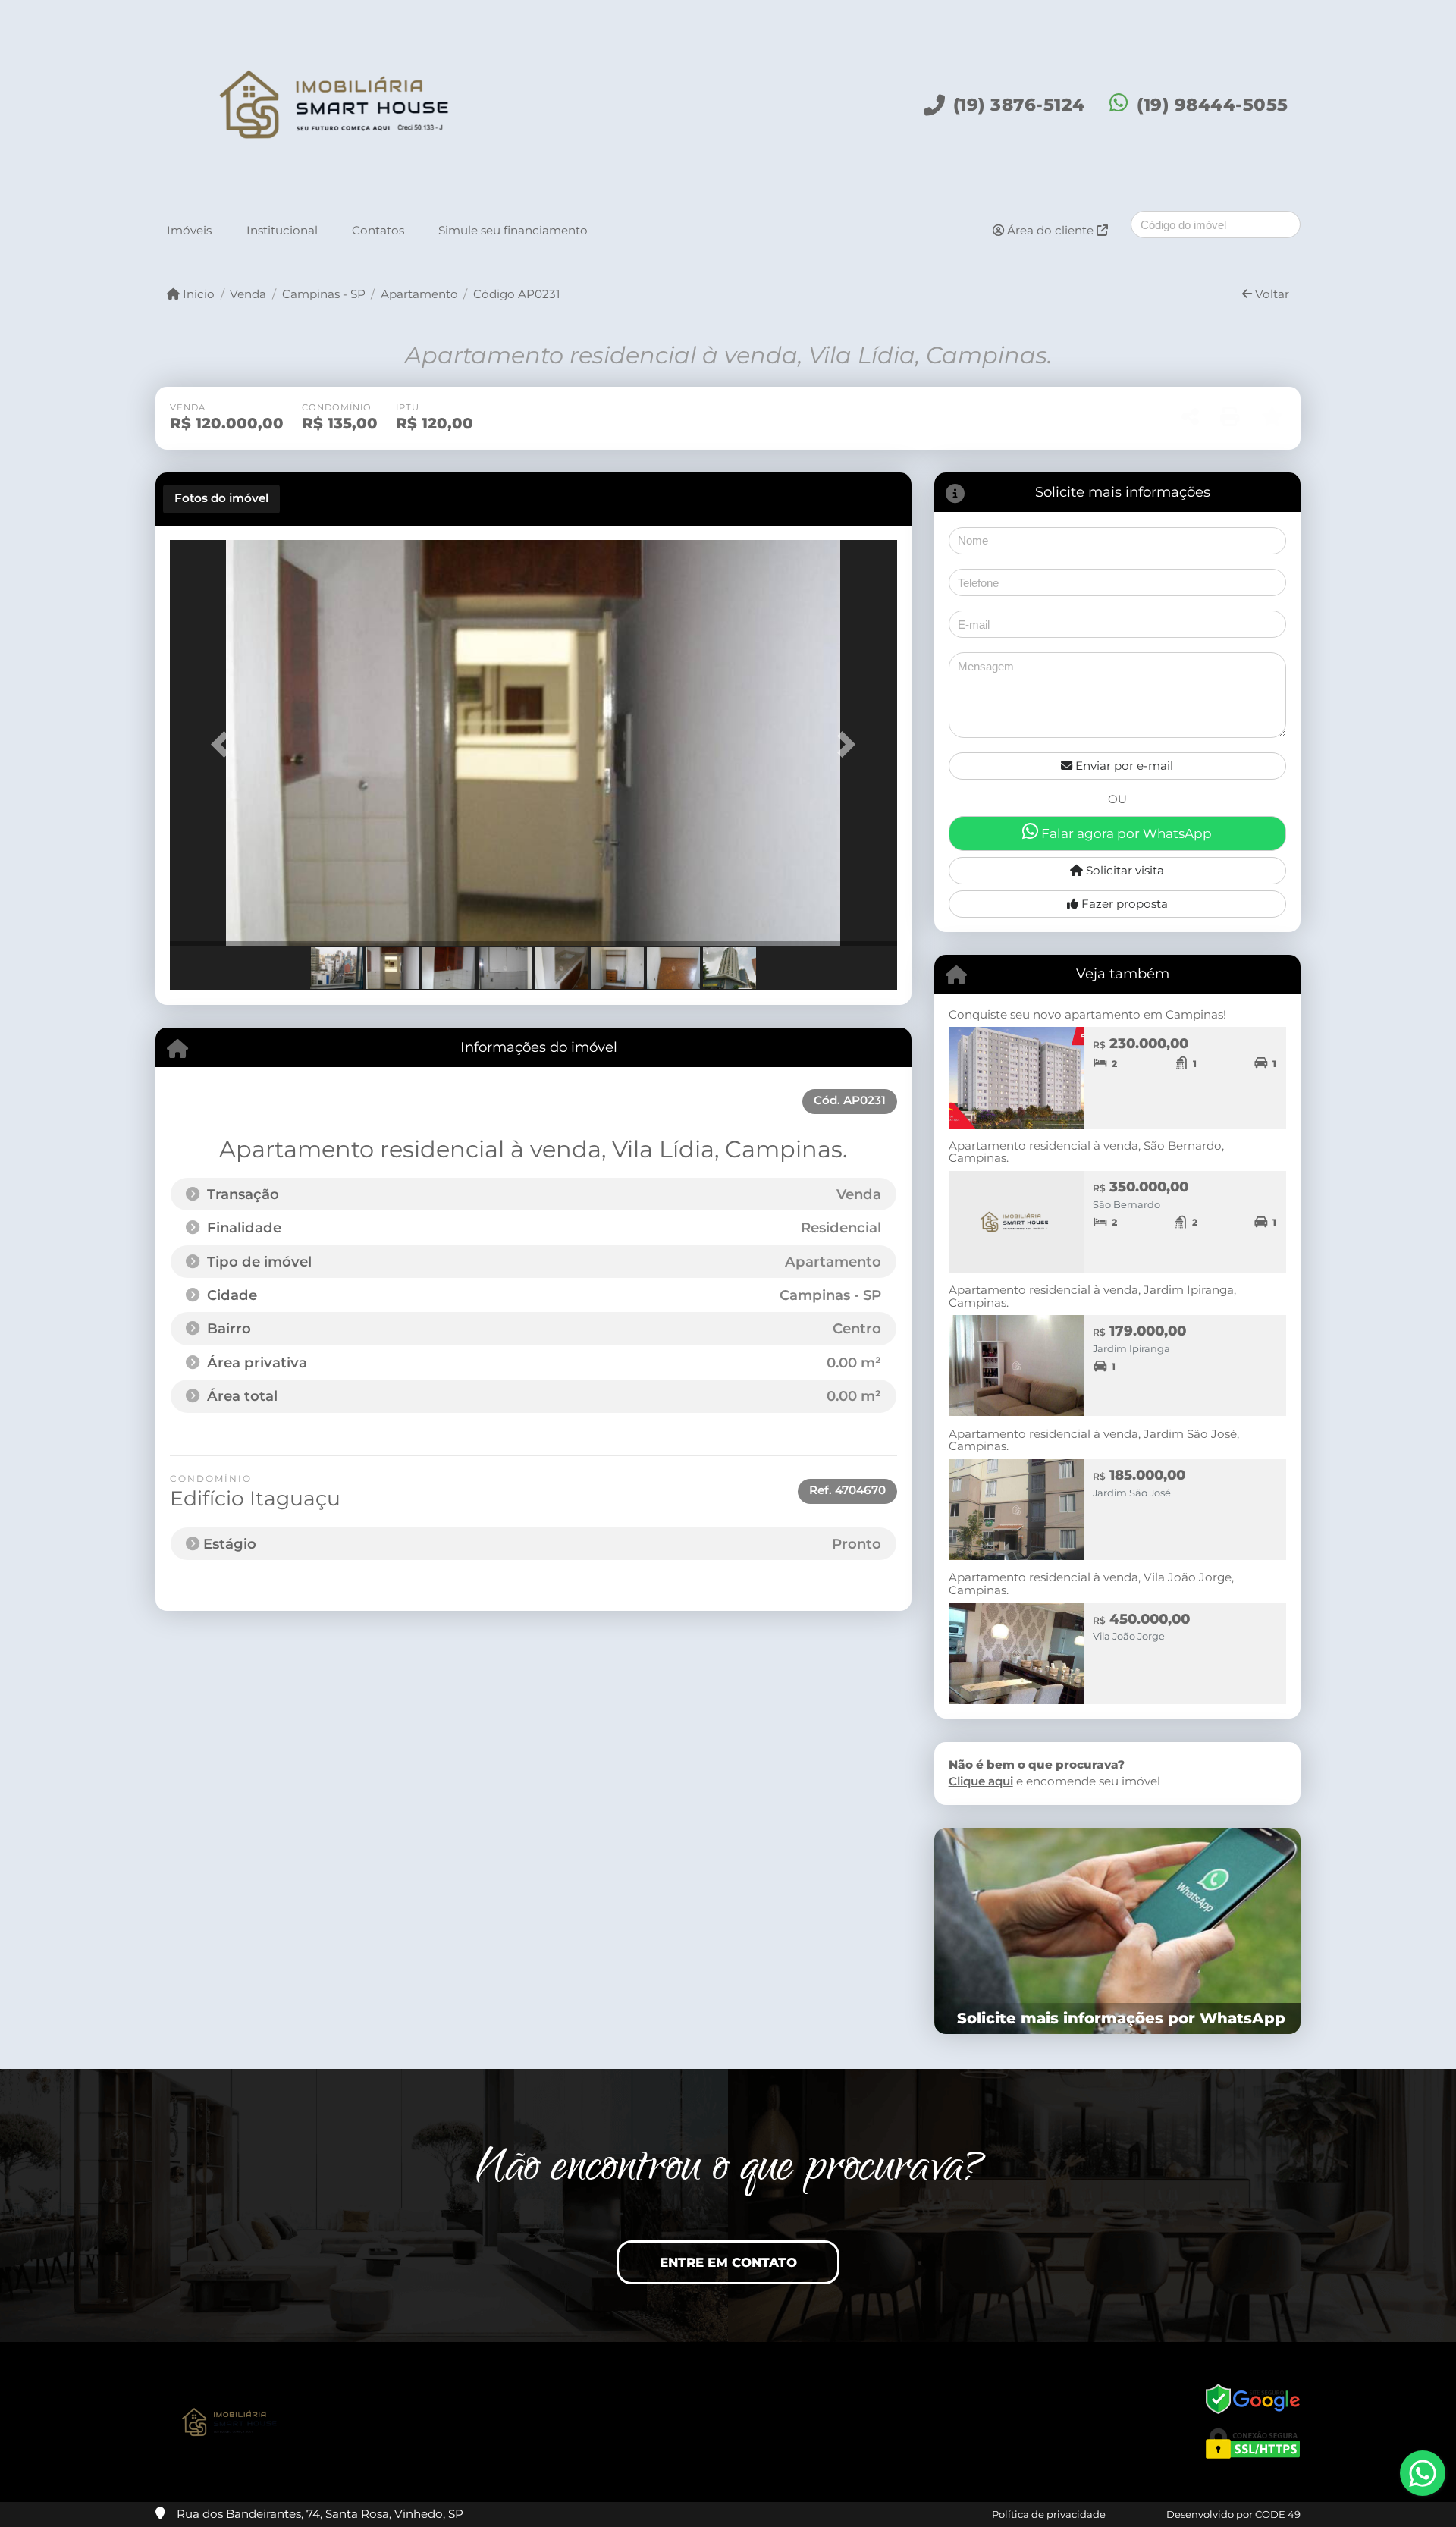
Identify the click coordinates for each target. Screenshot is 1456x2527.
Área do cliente (1050, 230)
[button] (224, 744)
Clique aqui (981, 1781)
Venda (248, 294)
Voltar (1271, 294)
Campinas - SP (323, 294)
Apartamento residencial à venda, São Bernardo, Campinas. (1086, 1152)
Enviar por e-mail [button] (1123, 766)
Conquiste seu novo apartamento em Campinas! (1087, 1014)
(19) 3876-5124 (1019, 105)
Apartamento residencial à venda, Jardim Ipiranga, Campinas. (1092, 1296)
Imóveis (189, 230)
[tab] (221, 499)
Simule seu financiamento (513, 230)
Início (197, 294)
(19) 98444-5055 (1213, 105)
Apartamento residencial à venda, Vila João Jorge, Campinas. (1091, 1584)
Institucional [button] (282, 230)
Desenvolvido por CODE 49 (1233, 2514)
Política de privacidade (1049, 2514)
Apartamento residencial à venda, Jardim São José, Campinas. (1094, 1440)
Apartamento (419, 294)
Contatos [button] (378, 230)
